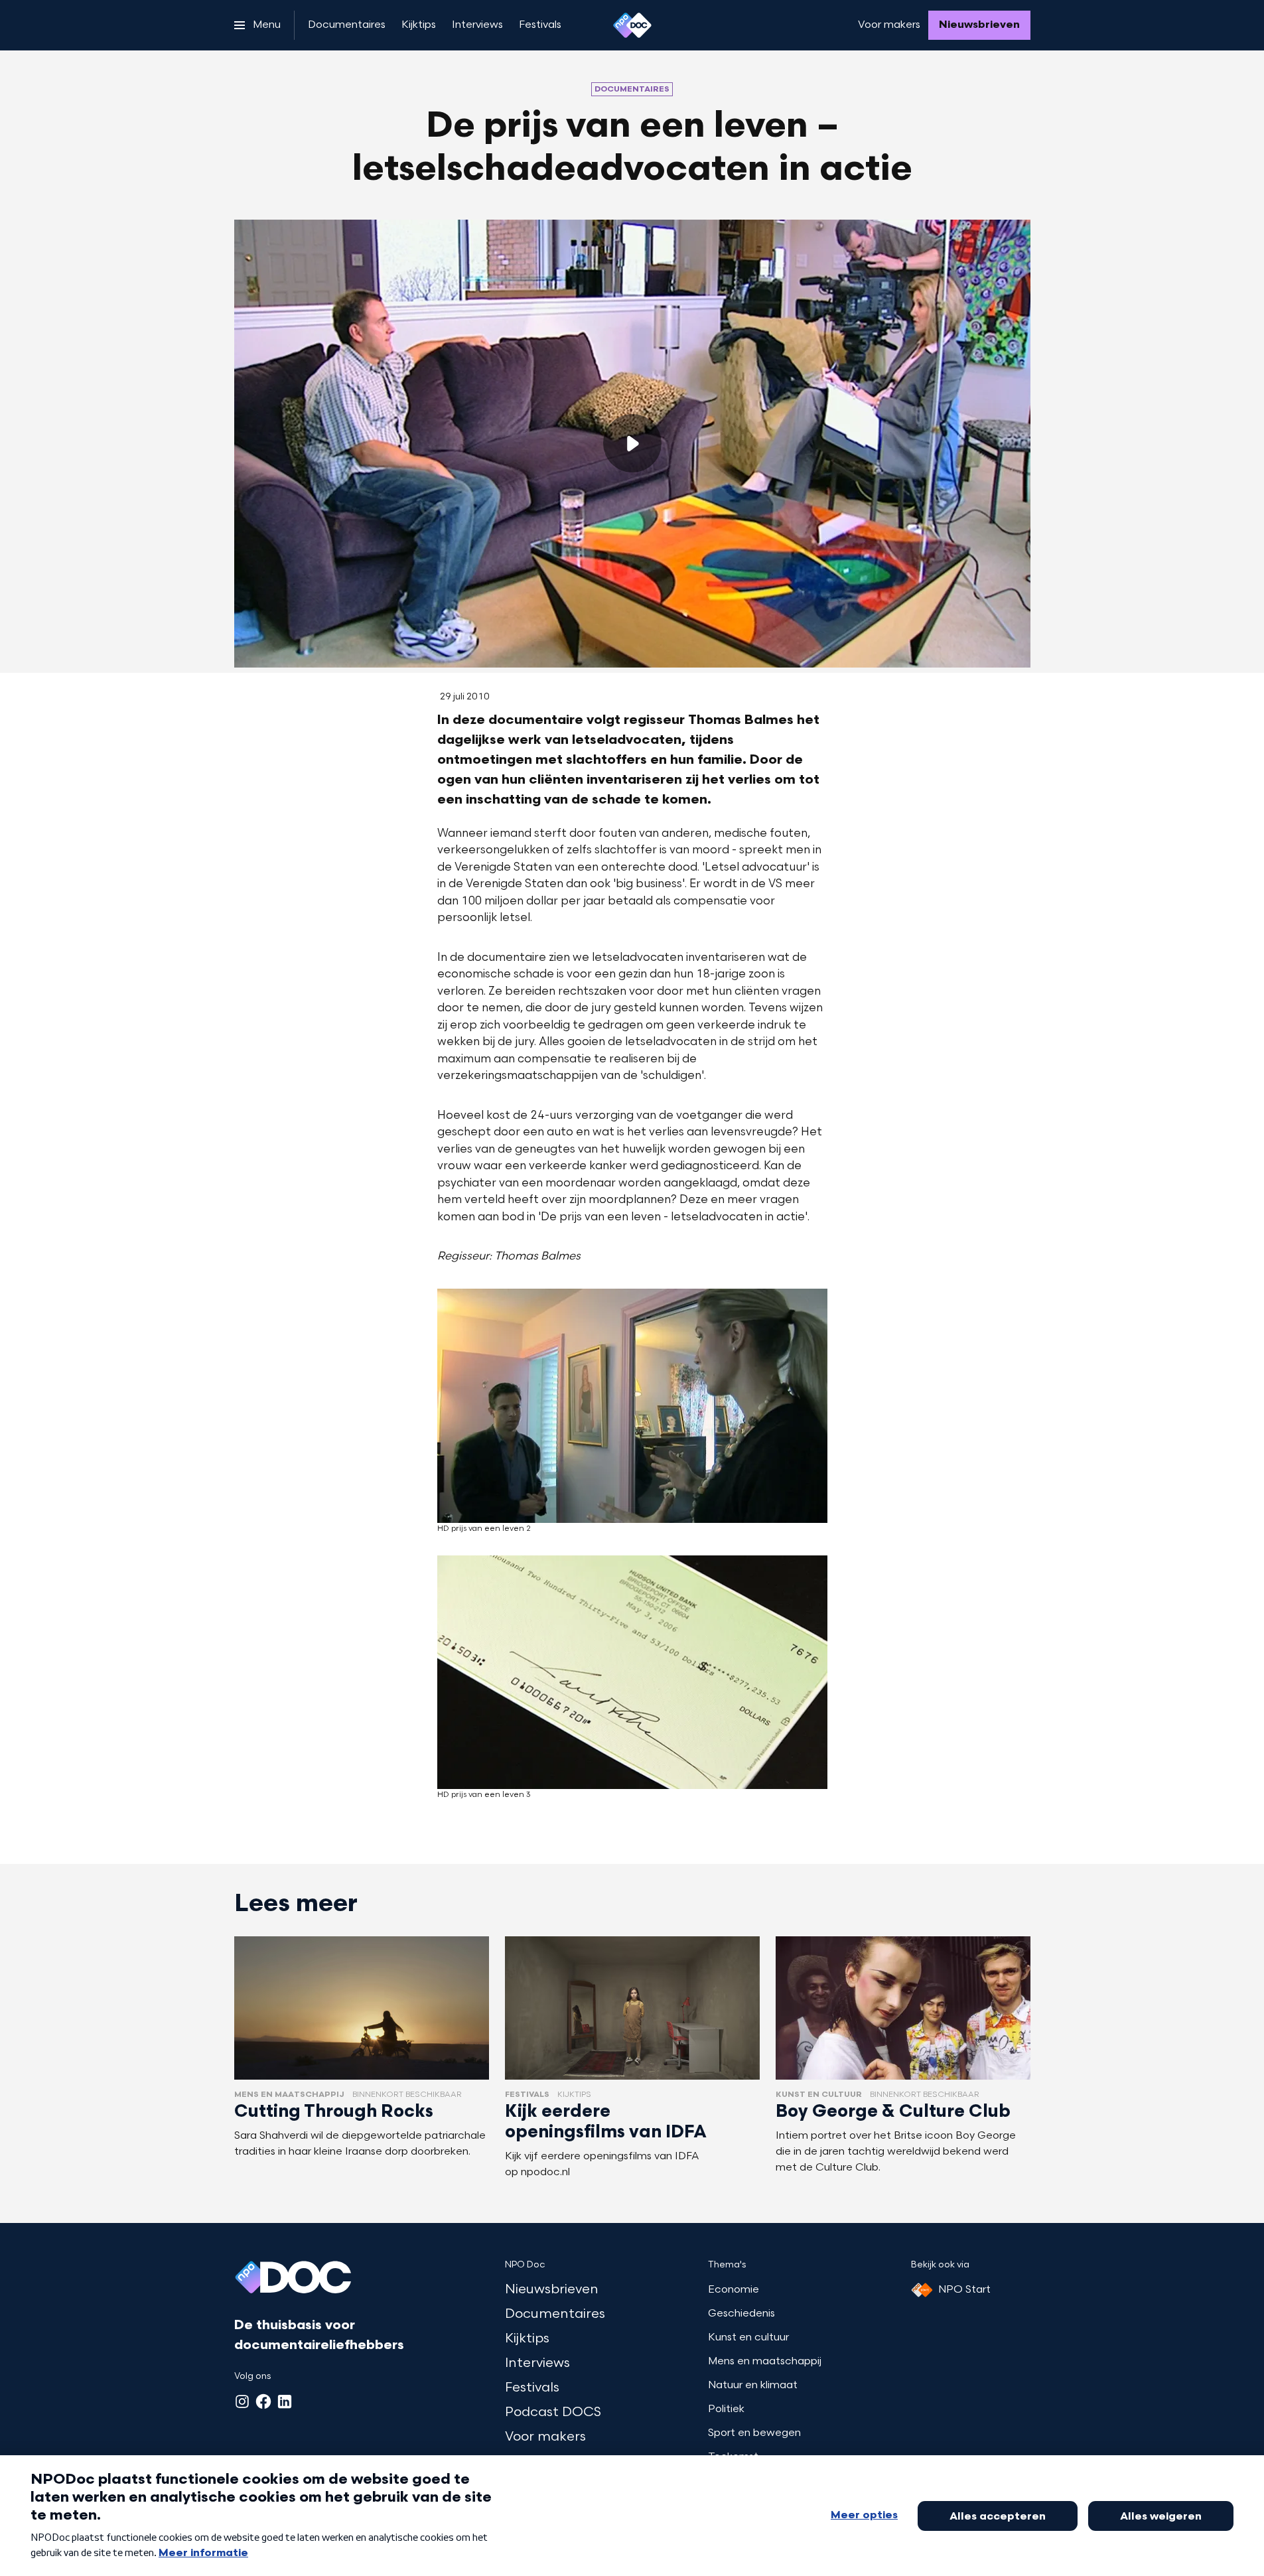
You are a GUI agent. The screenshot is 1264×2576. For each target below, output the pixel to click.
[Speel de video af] (632, 443)
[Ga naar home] (632, 25)
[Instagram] (242, 2401)
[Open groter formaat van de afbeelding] (632, 1406)
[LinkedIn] (285, 2401)
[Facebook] (263, 2401)
